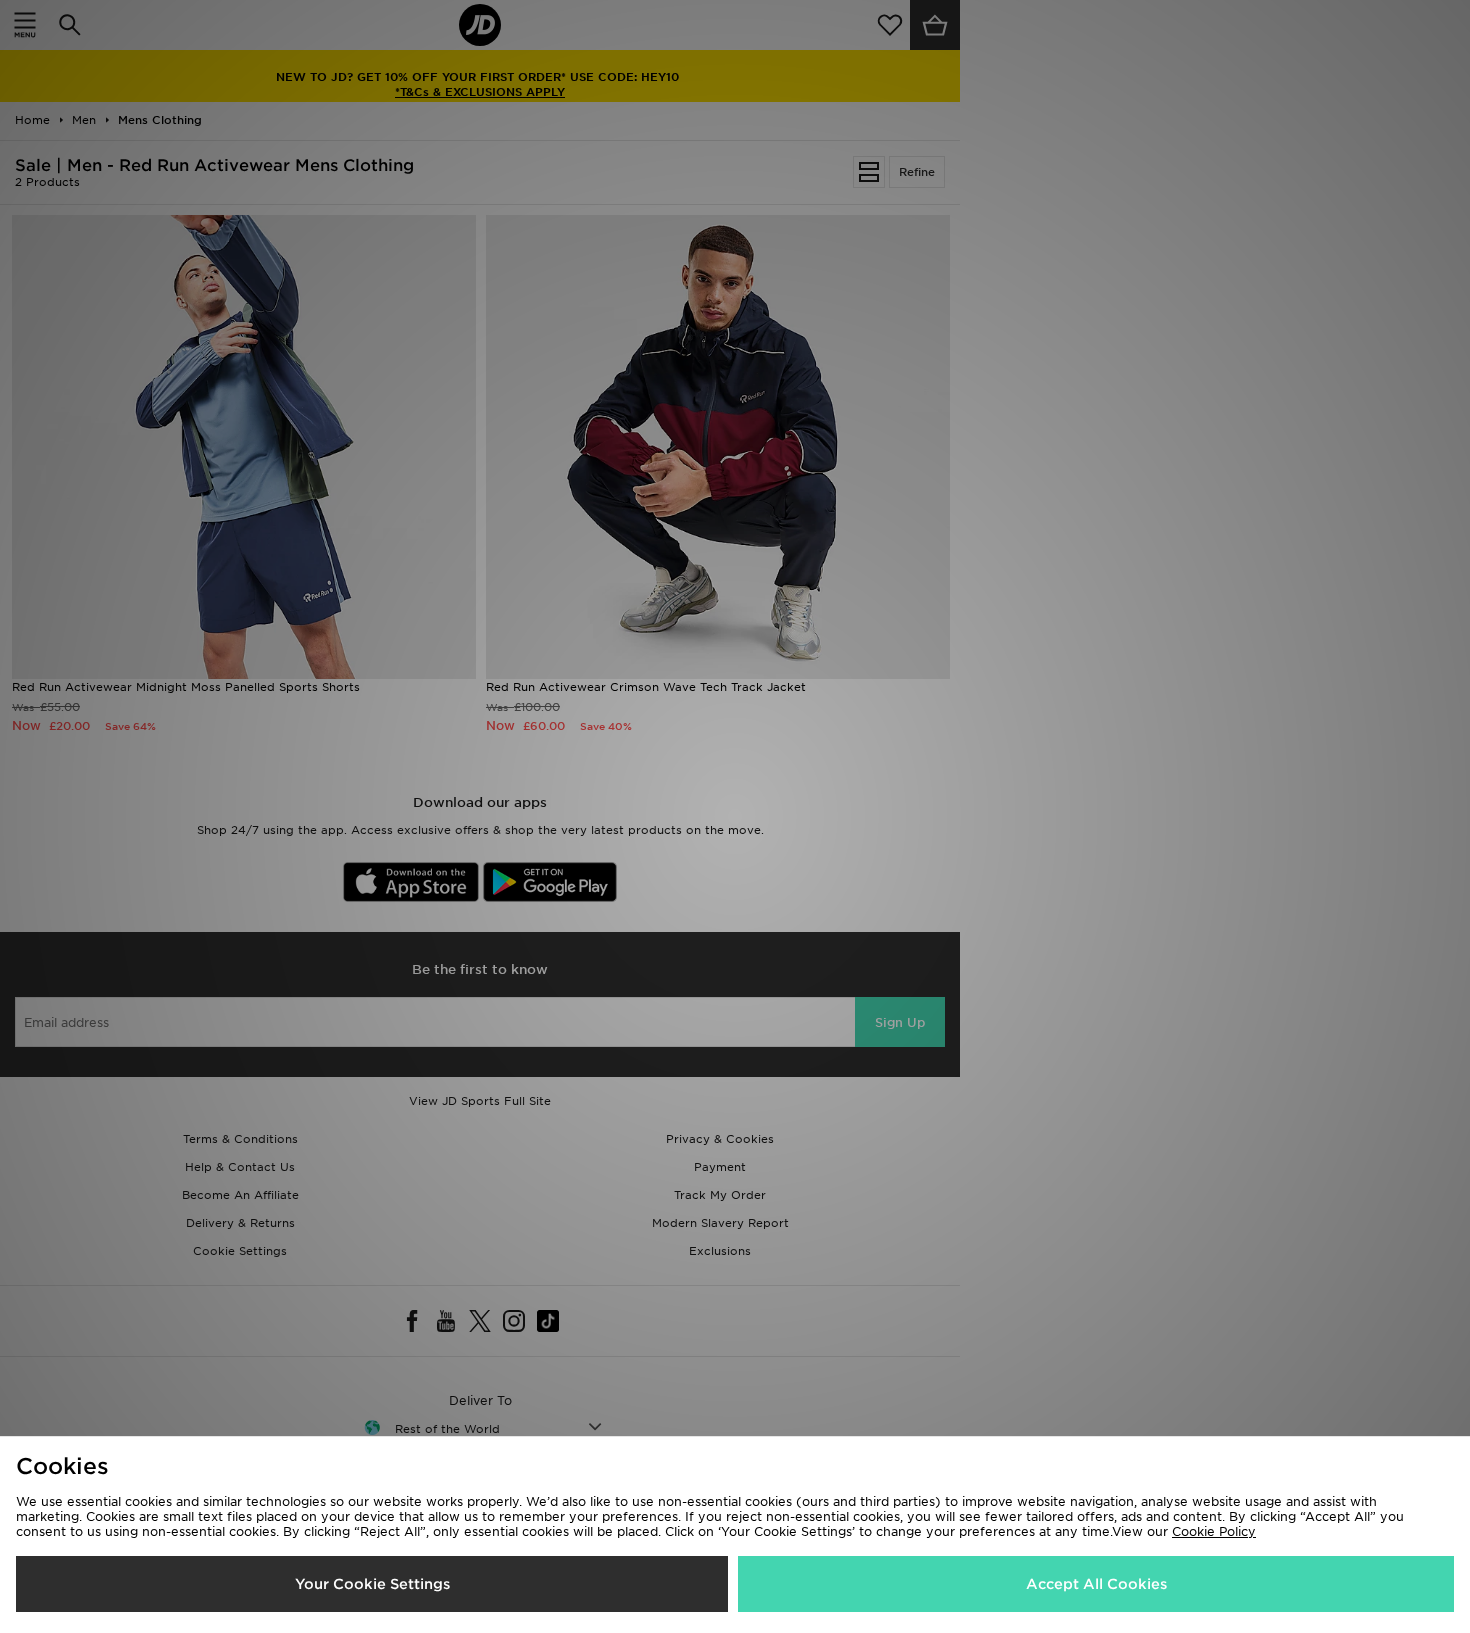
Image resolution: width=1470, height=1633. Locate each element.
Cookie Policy (1214, 1531)
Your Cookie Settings (372, 1584)
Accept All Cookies (1096, 1584)
